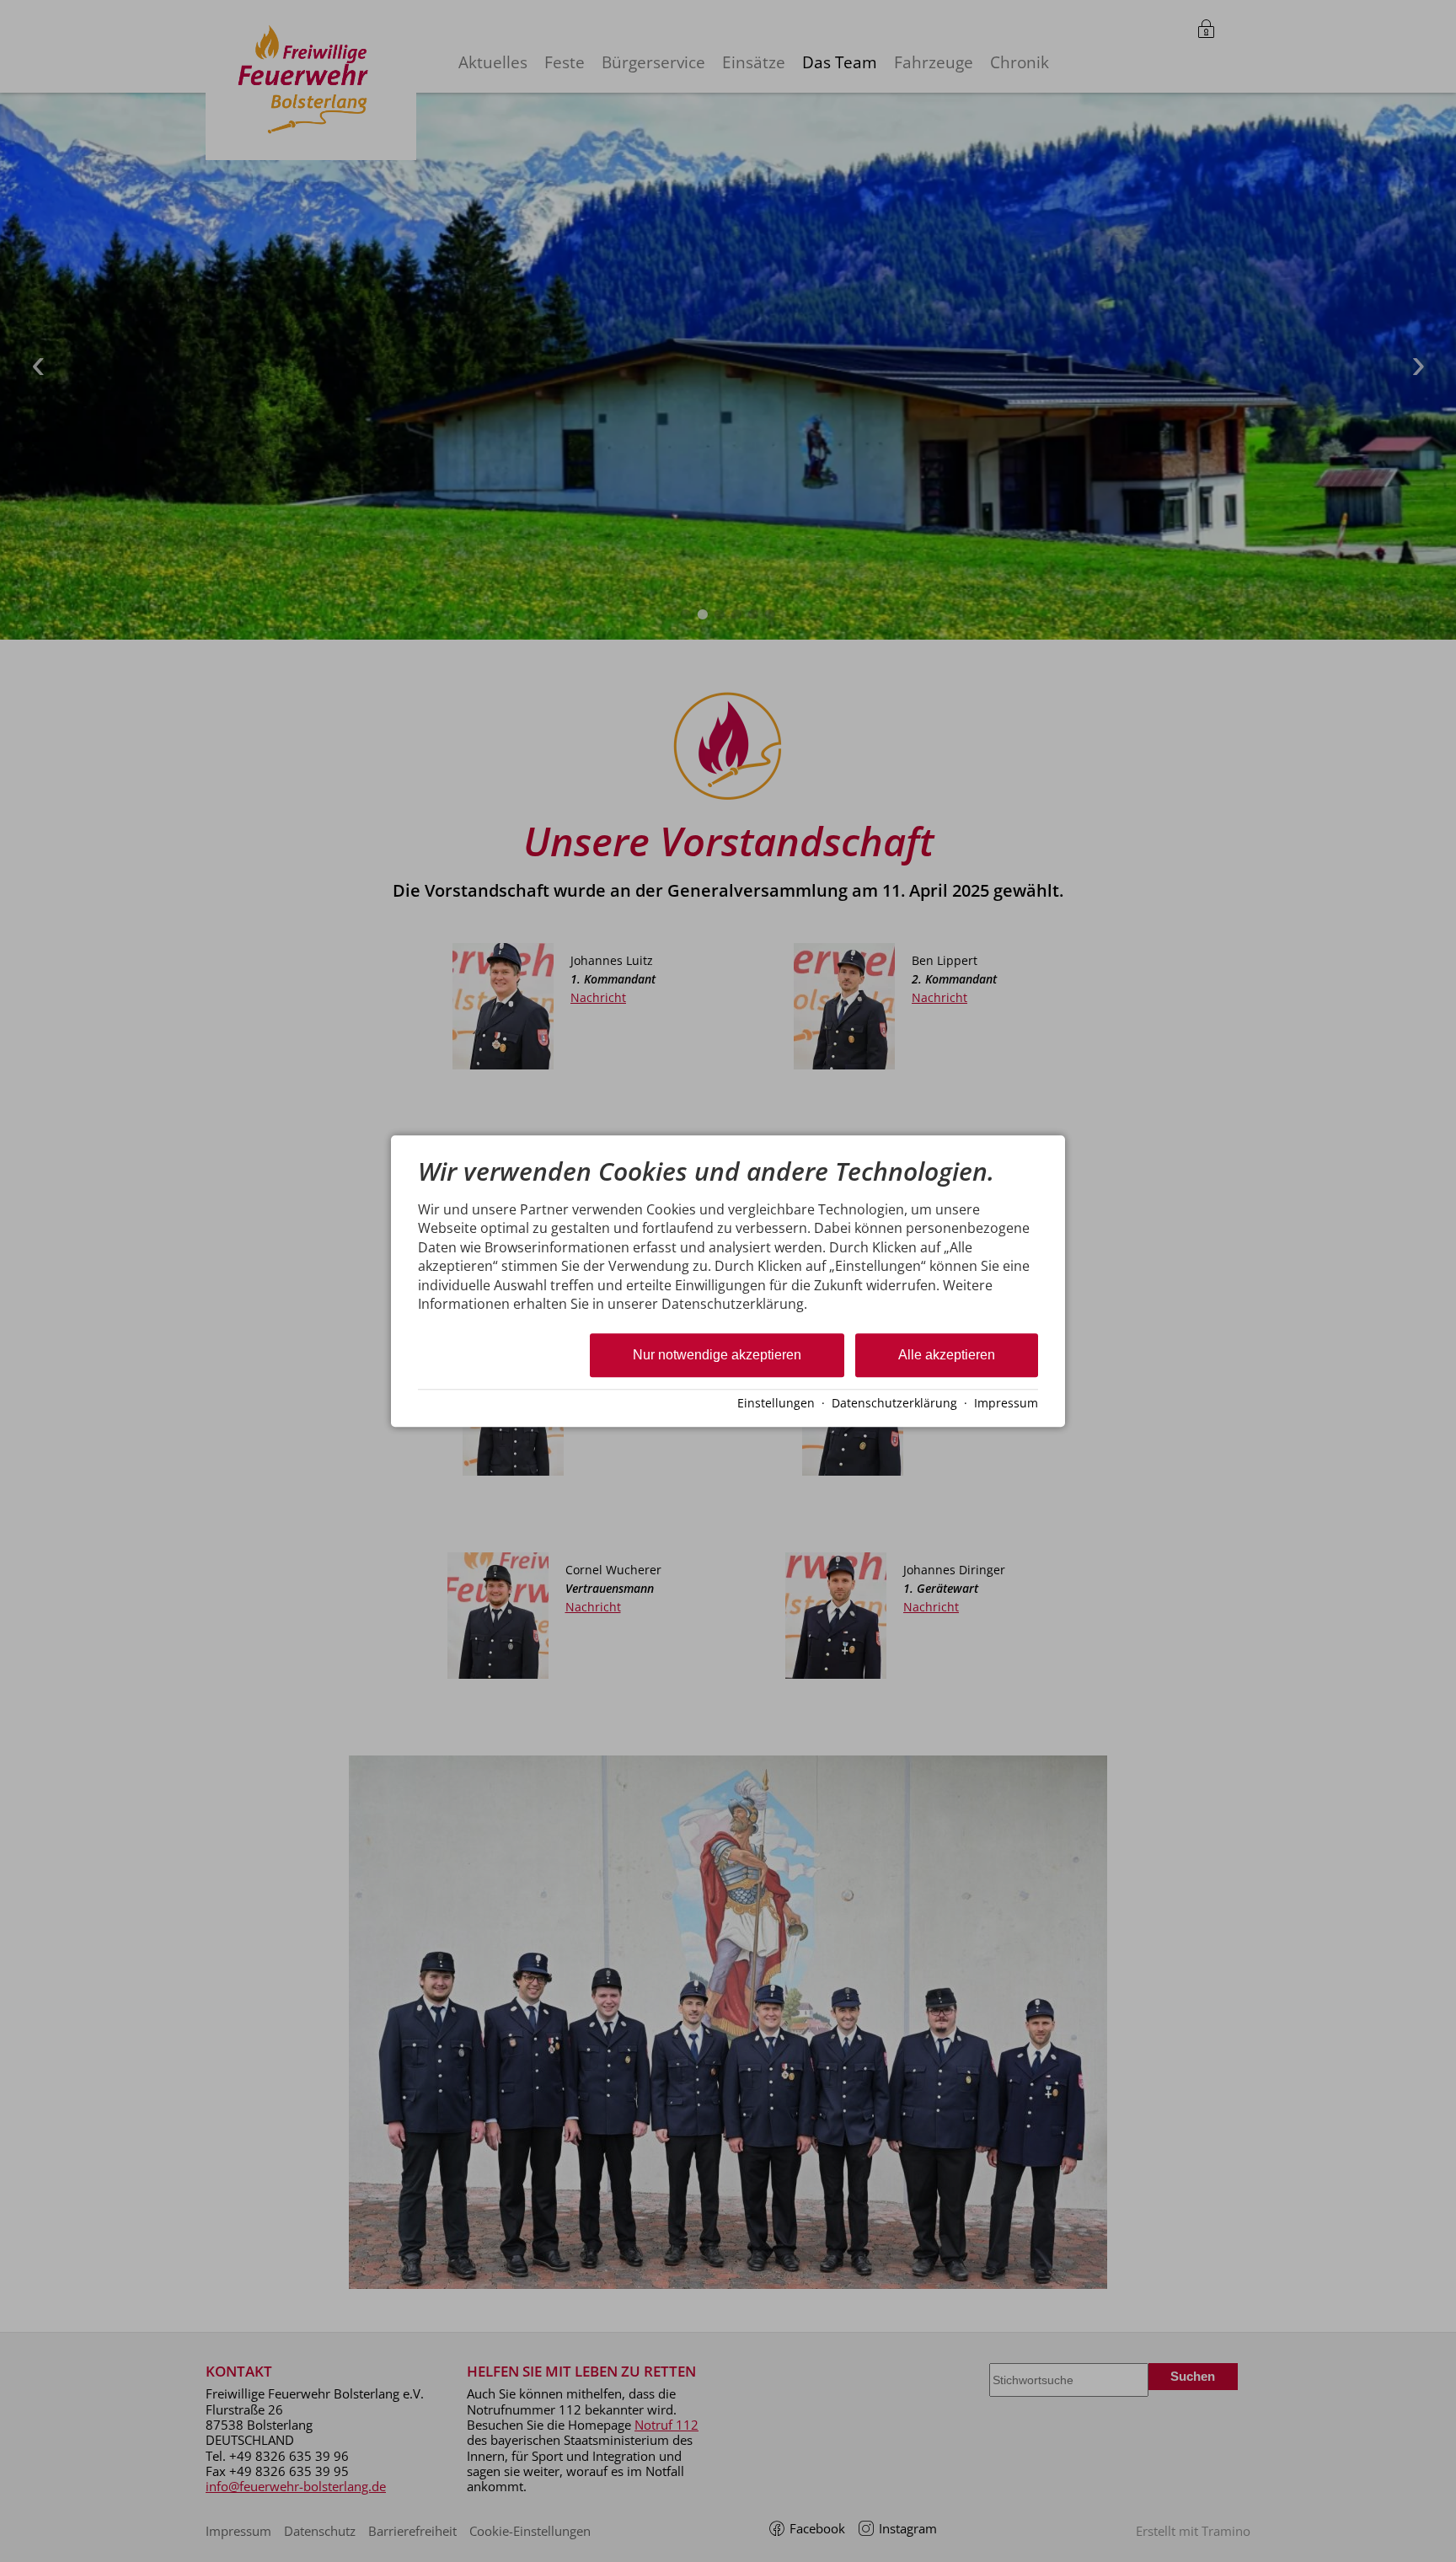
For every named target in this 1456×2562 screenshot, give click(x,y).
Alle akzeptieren (947, 1356)
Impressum (1006, 1403)
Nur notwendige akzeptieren (717, 1356)
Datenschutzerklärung (894, 1403)
